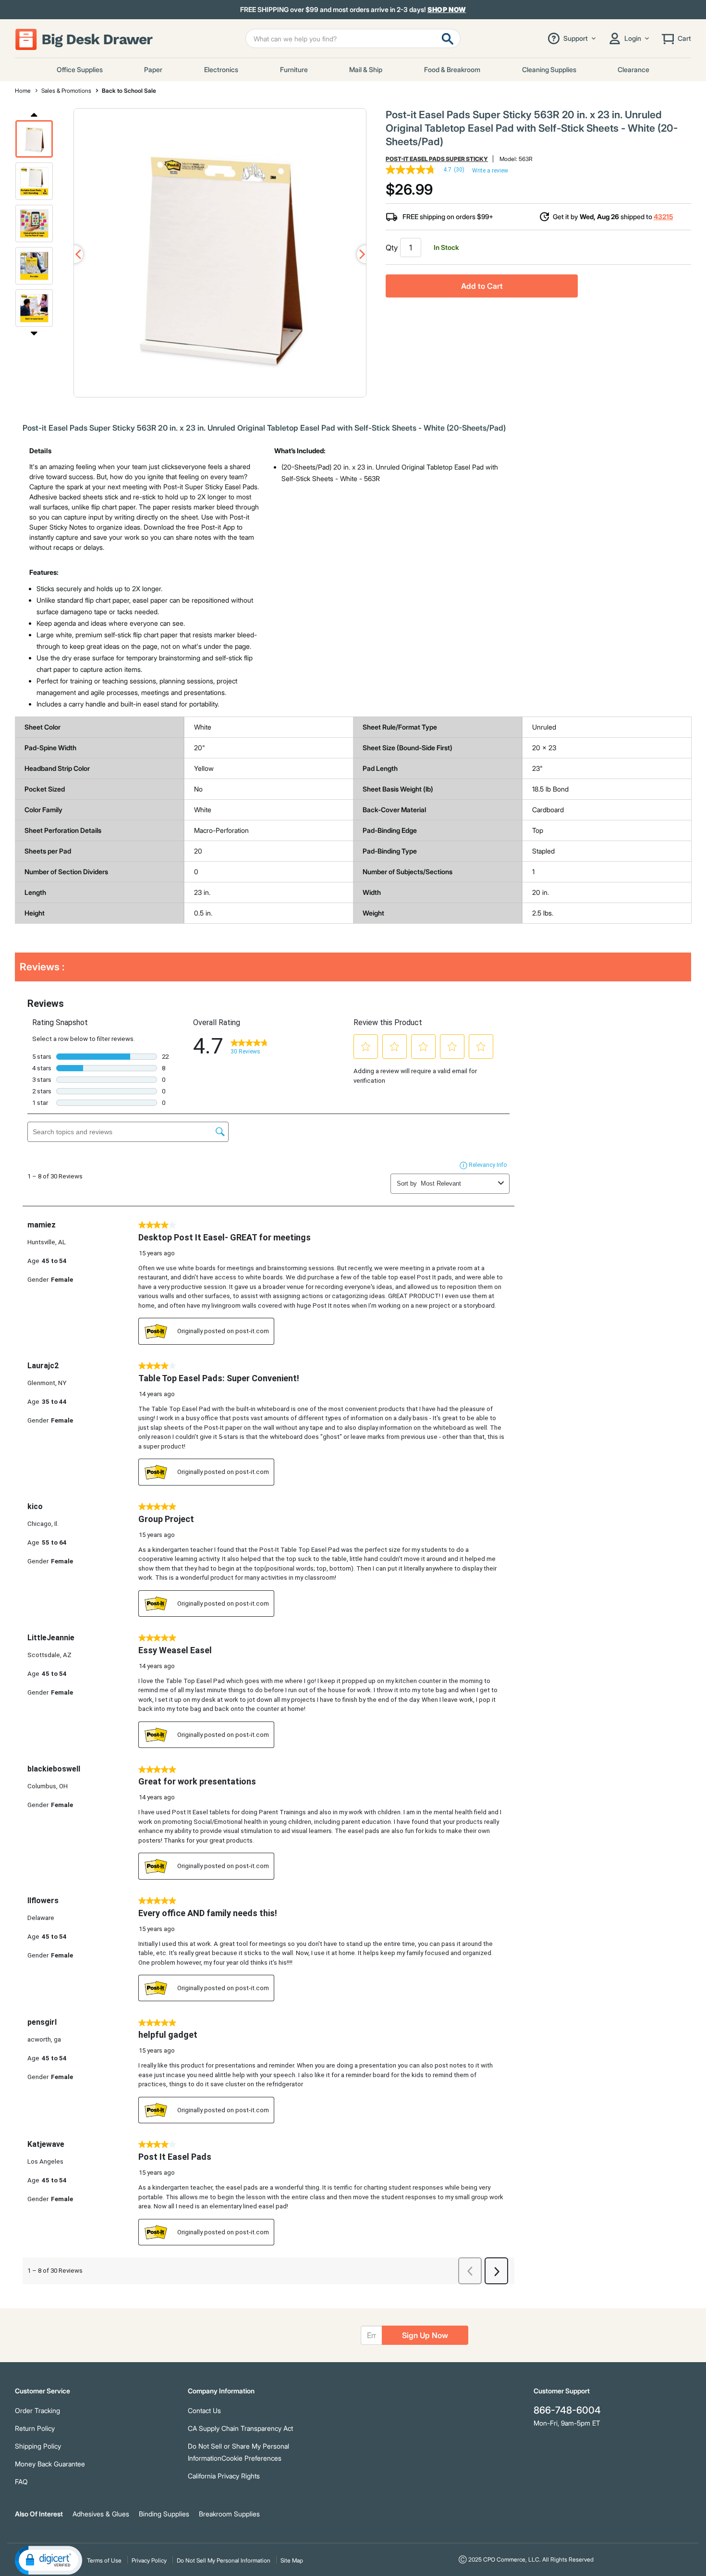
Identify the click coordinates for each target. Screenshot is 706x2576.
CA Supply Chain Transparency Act (240, 2428)
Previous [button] (34, 114)
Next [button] (34, 333)
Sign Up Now (425, 2335)
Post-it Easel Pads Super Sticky (437, 159)
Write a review (490, 171)
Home (23, 91)
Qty (392, 248)
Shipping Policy (38, 2446)
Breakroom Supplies (229, 2514)
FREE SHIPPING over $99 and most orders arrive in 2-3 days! (353, 10)
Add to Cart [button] (482, 286)
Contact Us (204, 2410)
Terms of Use (104, 2560)
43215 (663, 217)
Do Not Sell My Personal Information (224, 2560)
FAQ (21, 2482)
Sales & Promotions (66, 91)
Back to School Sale (129, 91)
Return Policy (35, 2428)
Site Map (292, 2560)
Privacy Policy (149, 2560)
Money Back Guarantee (50, 2464)
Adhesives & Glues (101, 2514)
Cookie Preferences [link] (251, 2458)
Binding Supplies (164, 2514)
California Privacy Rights (224, 2476)
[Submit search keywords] (448, 38)
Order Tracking (37, 2410)
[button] (34, 139)
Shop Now (447, 9)
